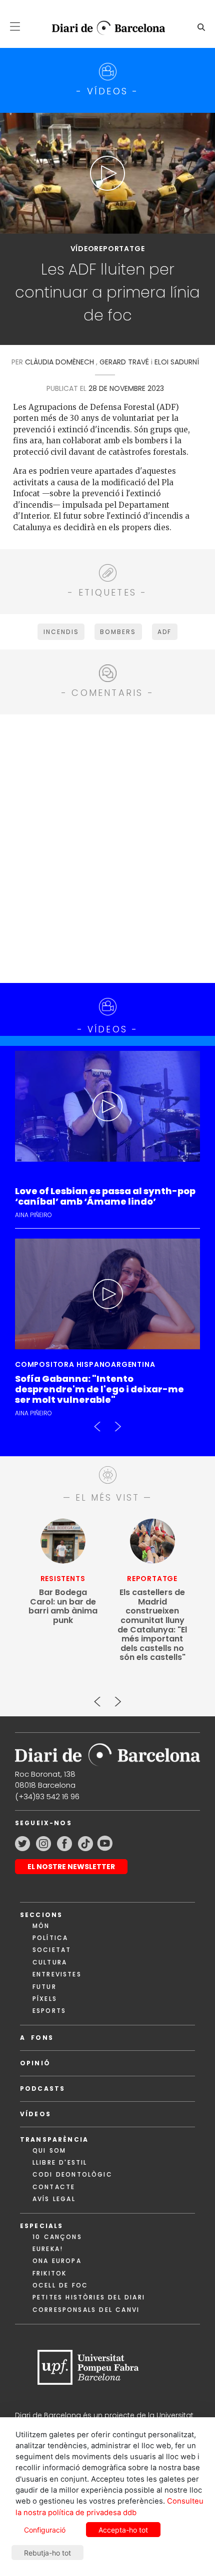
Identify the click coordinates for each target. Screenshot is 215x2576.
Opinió (35, 2063)
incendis (61, 632)
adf (164, 632)
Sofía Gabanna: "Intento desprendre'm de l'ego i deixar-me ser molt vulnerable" (99, 1390)
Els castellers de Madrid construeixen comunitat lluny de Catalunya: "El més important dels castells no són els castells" (152, 1625)
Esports (49, 2011)
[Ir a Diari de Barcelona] (107, 1752)
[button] (15, 26)
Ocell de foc (60, 2285)
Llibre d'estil (60, 2162)
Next (117, 1422)
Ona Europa (57, 2261)
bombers (118, 632)
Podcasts (42, 2089)
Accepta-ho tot (123, 2530)
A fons (37, 2038)
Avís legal (54, 2199)
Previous (97, 1422)
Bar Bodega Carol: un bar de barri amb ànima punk (63, 1607)
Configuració (45, 2530)
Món (41, 1926)
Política (50, 1938)
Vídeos (35, 2114)
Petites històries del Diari (89, 2297)
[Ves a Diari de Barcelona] (104, 28)
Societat (52, 1950)
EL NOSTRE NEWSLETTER (71, 1867)
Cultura (50, 1962)
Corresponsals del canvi (86, 2310)
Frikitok (49, 2273)
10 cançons (57, 2237)
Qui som (49, 2150)
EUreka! (48, 2249)
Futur (44, 1987)
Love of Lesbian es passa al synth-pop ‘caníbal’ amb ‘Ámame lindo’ (105, 1197)
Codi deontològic (72, 2174)
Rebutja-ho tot (47, 2553)
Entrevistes (57, 1974)
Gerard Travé (124, 362)
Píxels (45, 1999)
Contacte (54, 2187)
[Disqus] (107, 847)
